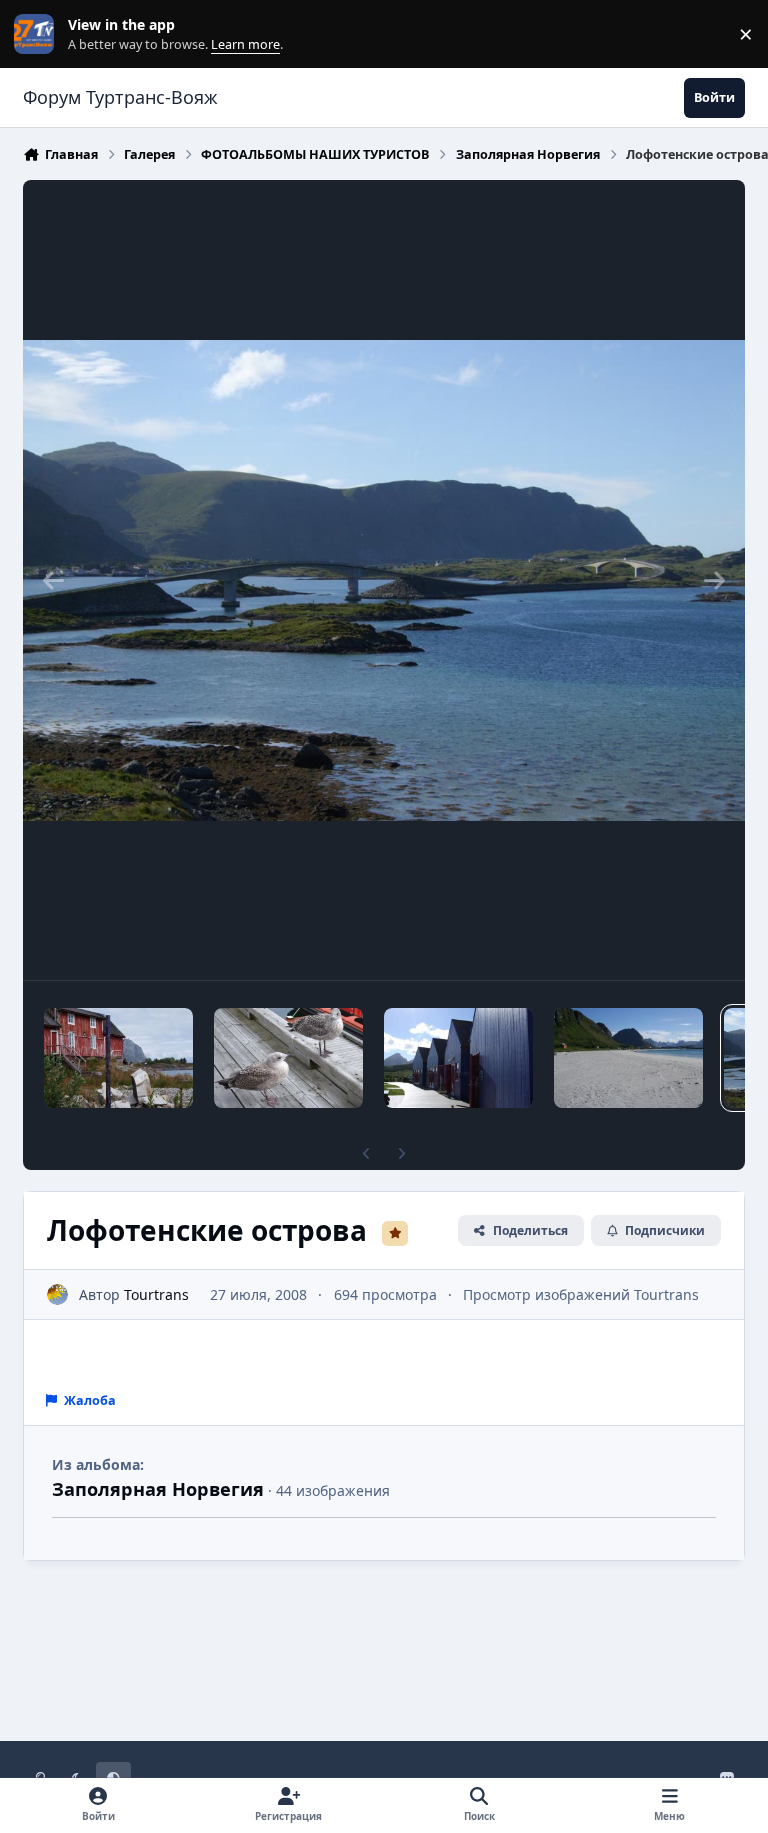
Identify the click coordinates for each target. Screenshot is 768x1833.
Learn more (38, 34)
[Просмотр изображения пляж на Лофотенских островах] (628, 1058)
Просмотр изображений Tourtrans (581, 1294)
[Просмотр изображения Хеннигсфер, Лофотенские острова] (118, 1058)
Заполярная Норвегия (158, 1489)
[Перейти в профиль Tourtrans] (57, 1294)
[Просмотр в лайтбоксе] (384, 580)
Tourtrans (156, 1294)
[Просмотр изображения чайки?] (288, 1058)
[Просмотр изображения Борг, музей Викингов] (458, 1058)
